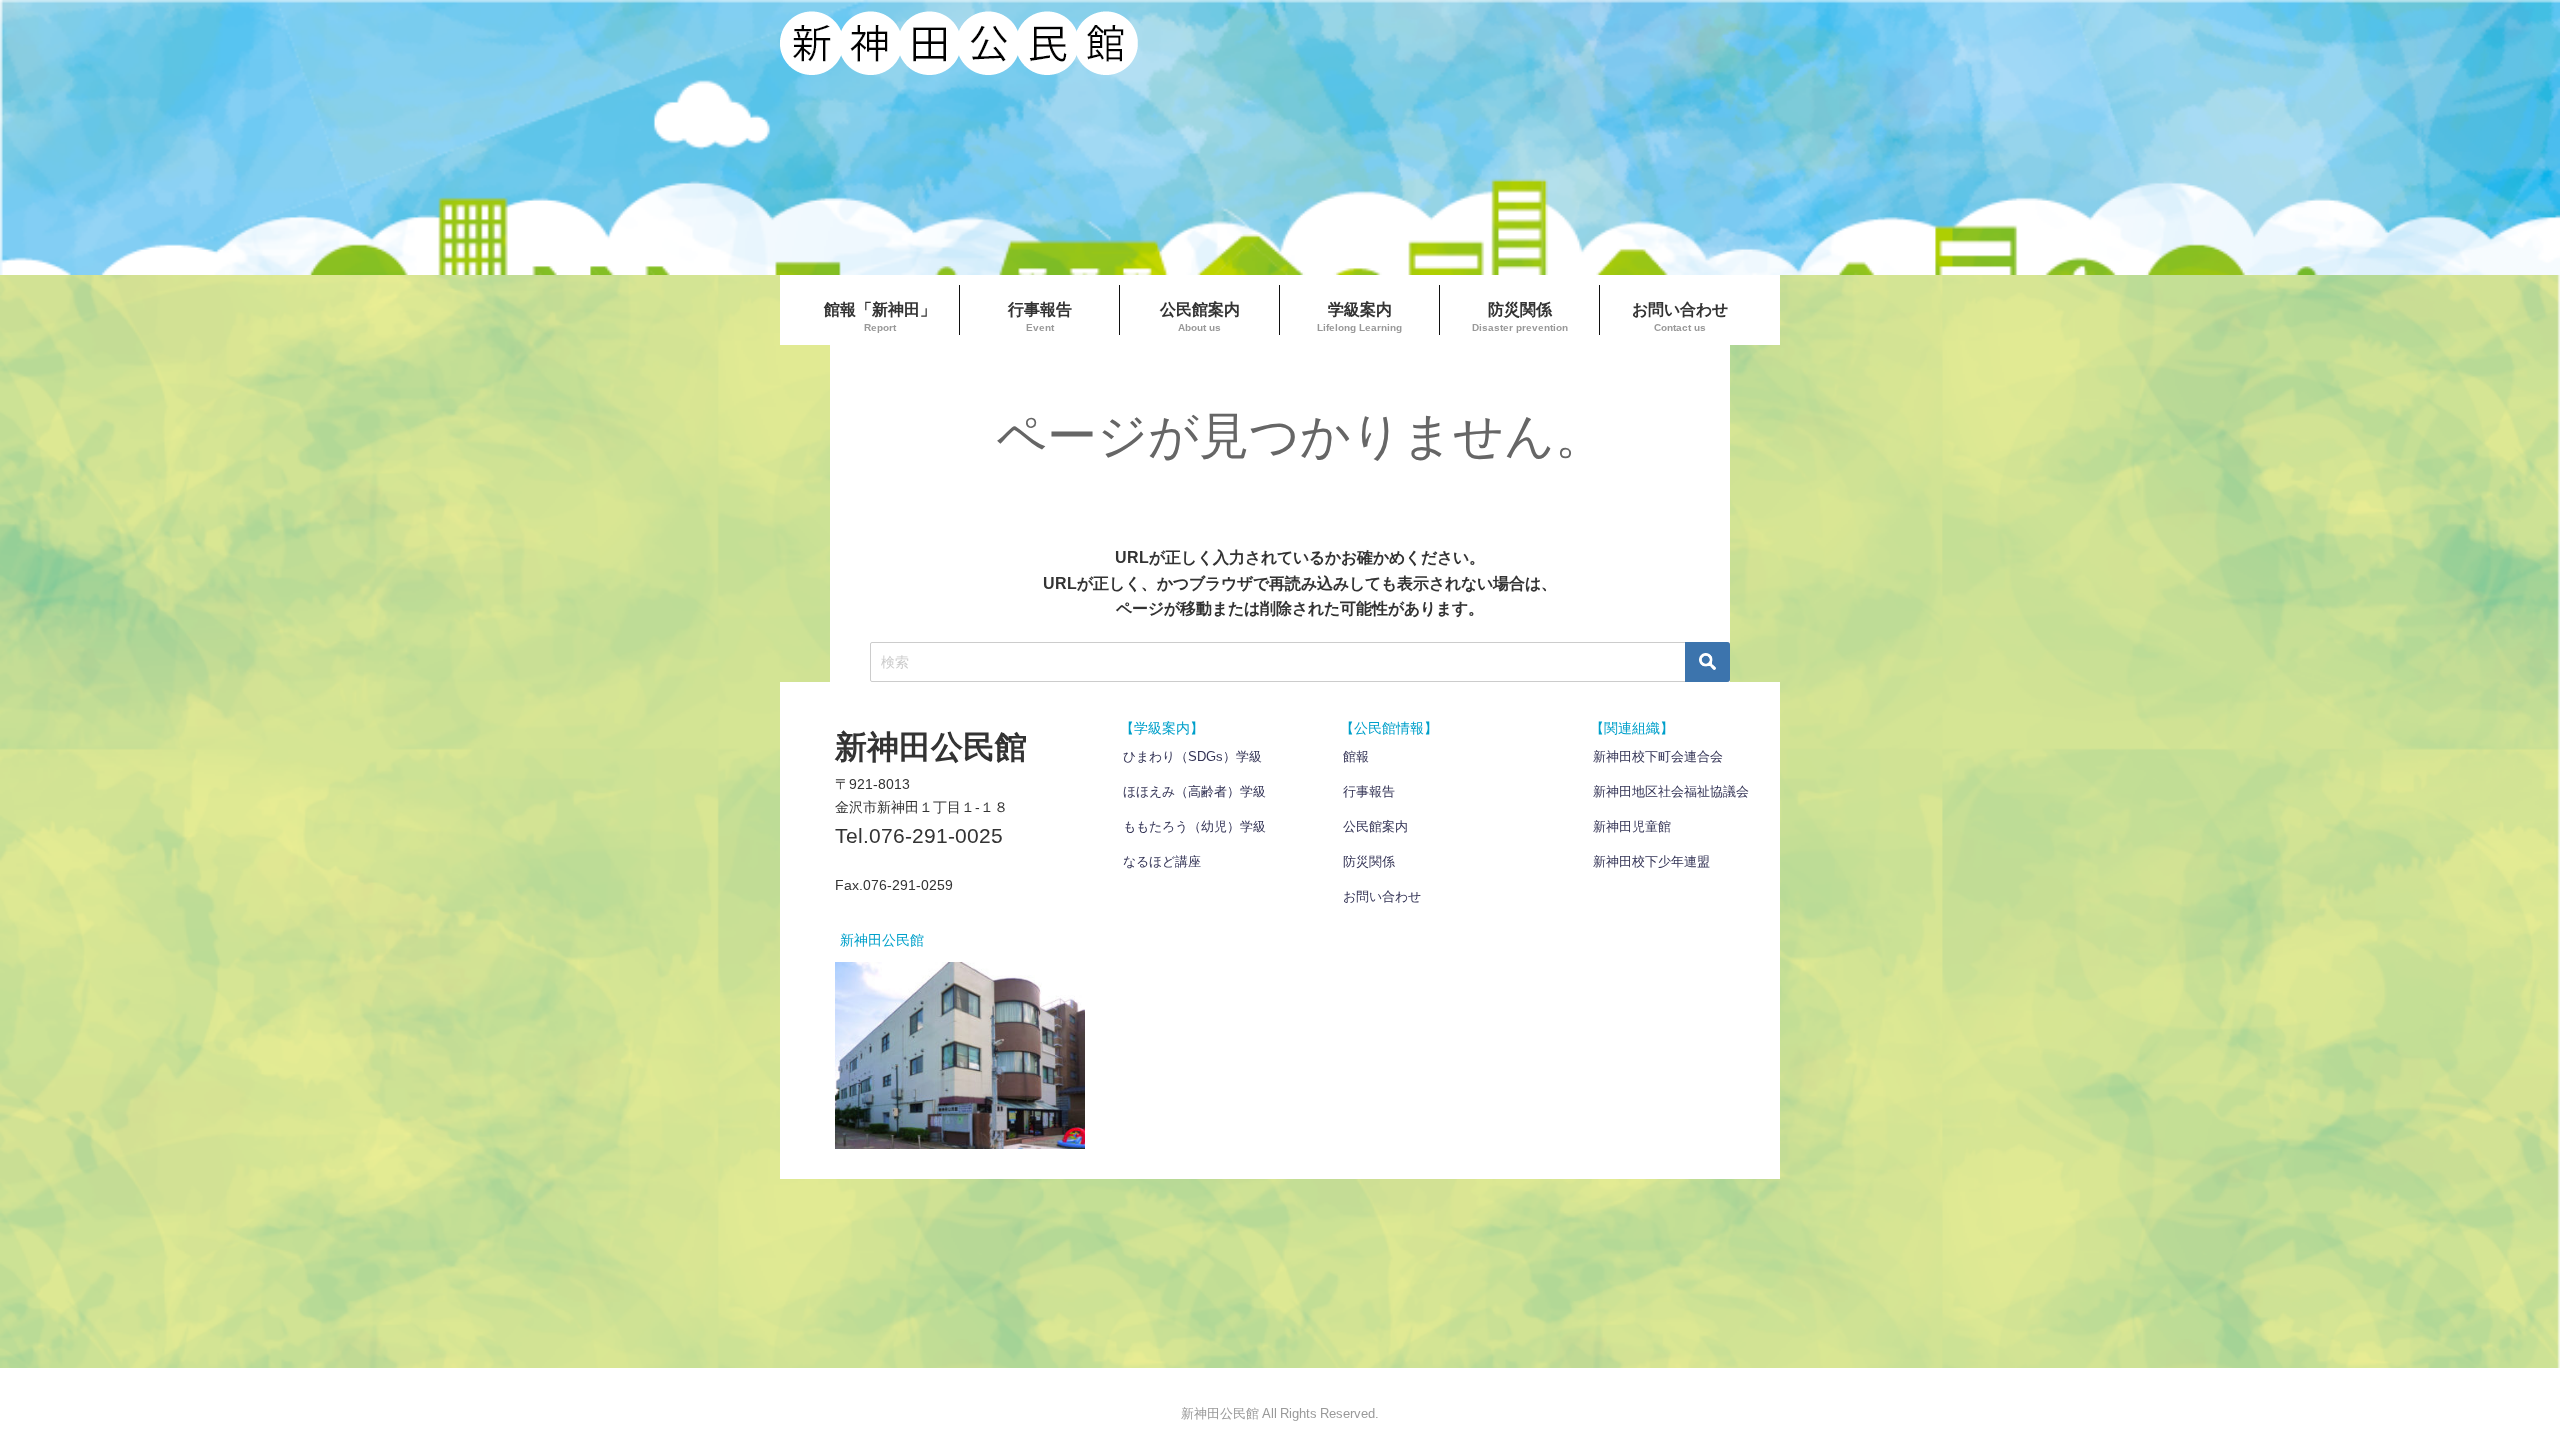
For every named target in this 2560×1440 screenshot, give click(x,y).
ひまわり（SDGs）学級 (1192, 756)
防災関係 (1369, 861)
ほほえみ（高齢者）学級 (1194, 791)
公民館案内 (1375, 826)
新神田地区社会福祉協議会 (1671, 791)
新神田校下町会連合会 (1658, 756)
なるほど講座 (1162, 861)
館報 (1356, 756)
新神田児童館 (1632, 826)
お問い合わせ (1382, 896)
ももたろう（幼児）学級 (1194, 826)
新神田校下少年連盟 (1651, 861)
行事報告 (1369, 791)
